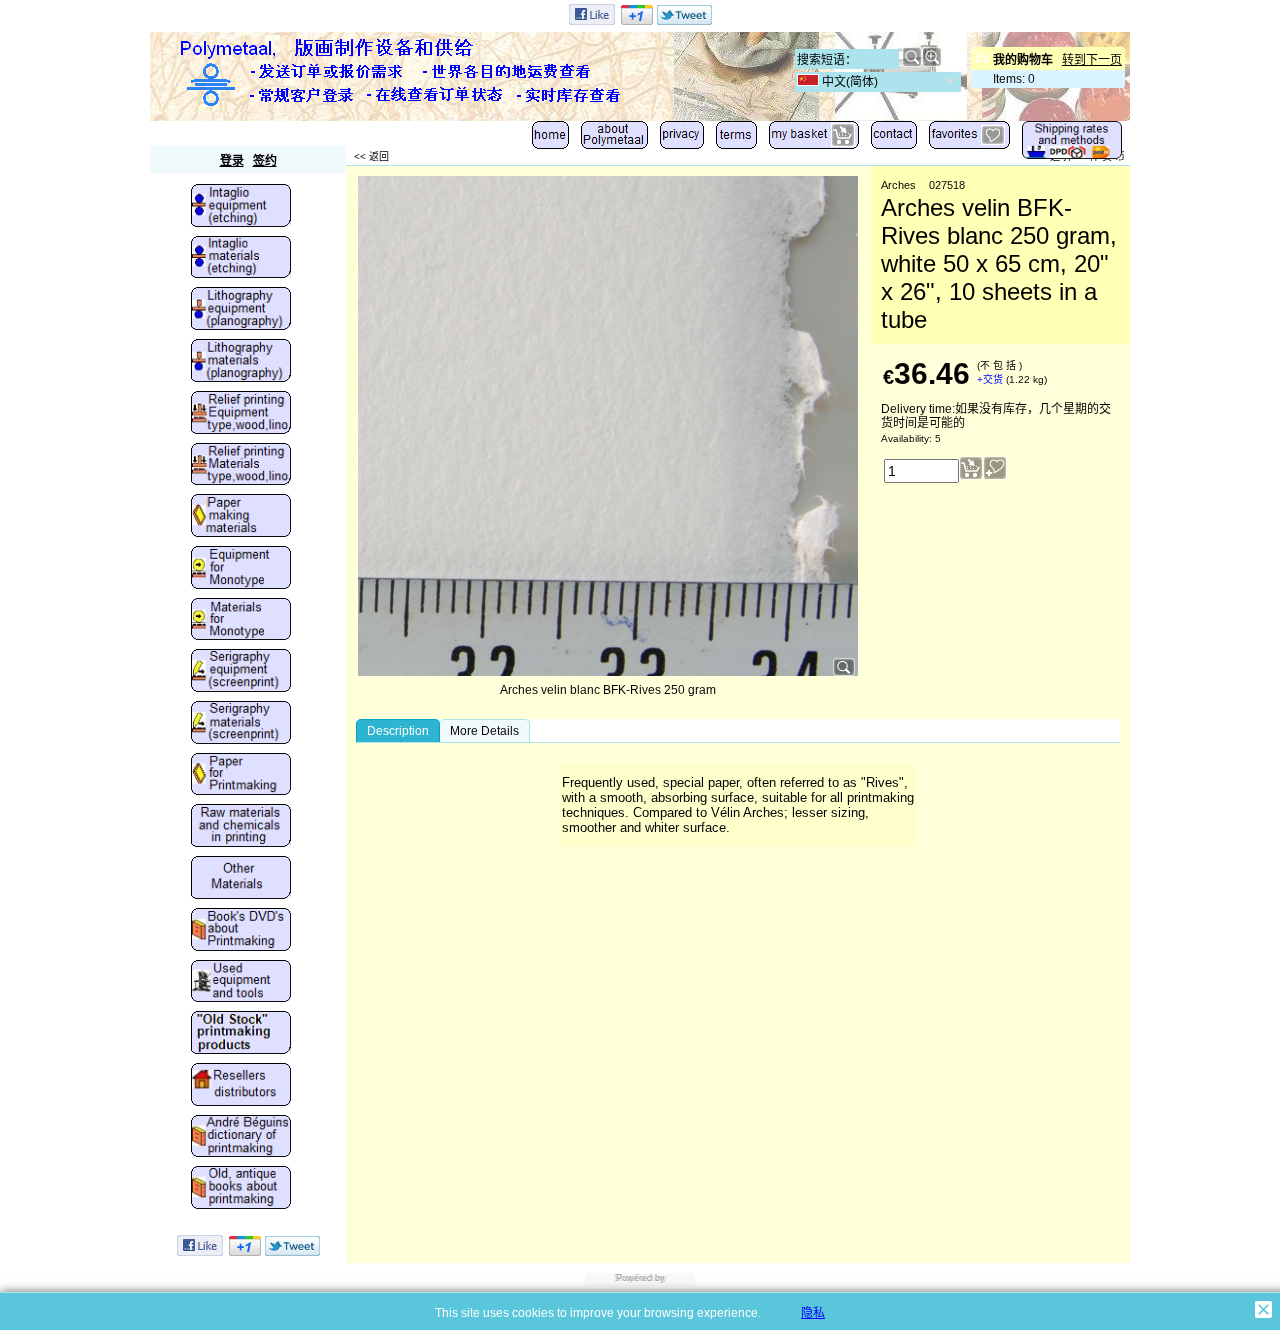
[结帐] (814, 139)
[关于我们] (614, 139)
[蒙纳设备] (241, 569)
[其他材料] (241, 879)
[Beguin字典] (241, 1138)
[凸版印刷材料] (241, 466)
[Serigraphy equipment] (241, 672)
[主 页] (550, 139)
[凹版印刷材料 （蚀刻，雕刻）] (241, 259)
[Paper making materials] (241, 517)
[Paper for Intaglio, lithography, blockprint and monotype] (241, 776)
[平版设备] (241, 310)
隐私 (813, 1313)
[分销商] (241, 1086)
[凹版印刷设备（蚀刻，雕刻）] (241, 207)
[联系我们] (894, 139)
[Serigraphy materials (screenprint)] (241, 724)
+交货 (990, 379)
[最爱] (969, 139)
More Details (484, 731)
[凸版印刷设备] (241, 414)
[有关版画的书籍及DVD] (241, 931)
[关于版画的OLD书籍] (241, 1189)
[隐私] (682, 139)
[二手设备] (241, 983)
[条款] (736, 139)
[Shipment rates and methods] (1072, 144)
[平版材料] (241, 362)
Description (398, 731)
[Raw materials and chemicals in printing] (241, 827)
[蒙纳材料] (241, 621)
